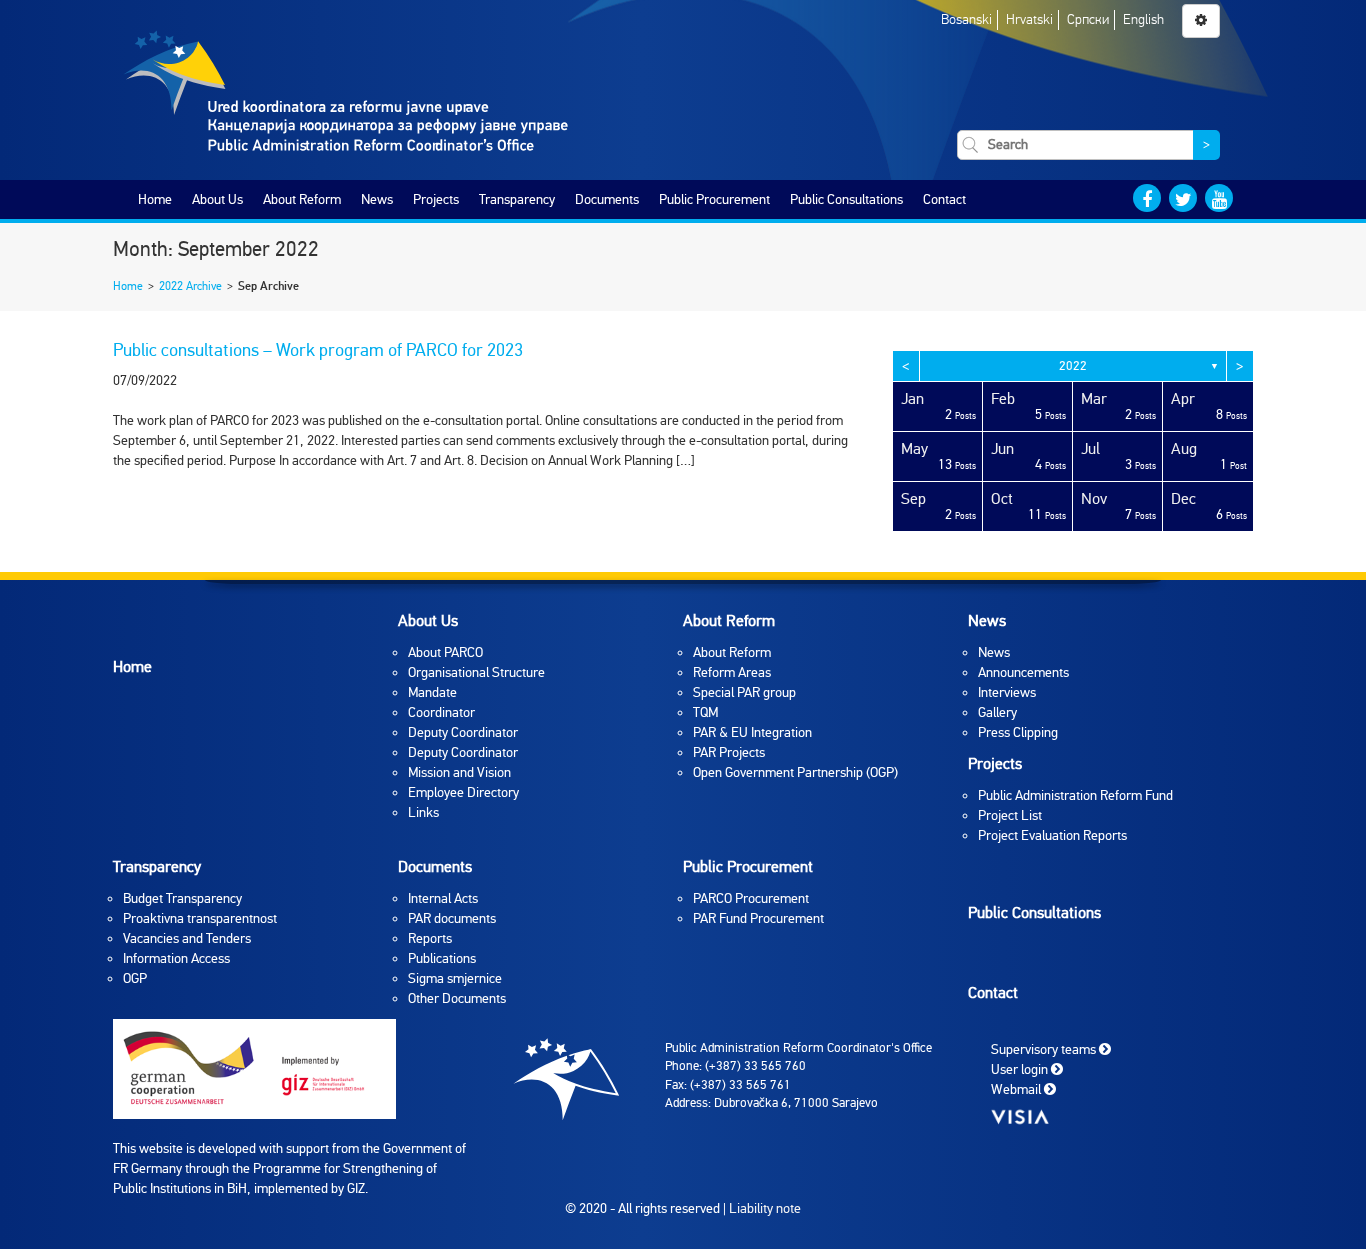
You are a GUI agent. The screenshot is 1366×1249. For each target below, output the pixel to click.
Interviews (1007, 692)
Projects (436, 199)
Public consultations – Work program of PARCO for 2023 (318, 350)
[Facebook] (1147, 198)
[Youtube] (1219, 198)
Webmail (1017, 1088)
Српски (1088, 19)
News (377, 199)
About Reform (302, 199)
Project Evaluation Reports (1052, 835)
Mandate (432, 692)
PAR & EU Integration (752, 732)
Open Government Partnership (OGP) (795, 772)
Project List (1010, 815)
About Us (217, 199)
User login (1021, 1068)
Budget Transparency (182, 898)
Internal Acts (443, 898)
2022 (1073, 366)
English (1143, 19)
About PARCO (445, 652)
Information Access (176, 958)
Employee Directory (463, 792)
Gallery (997, 712)
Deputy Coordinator (463, 732)
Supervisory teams (1045, 1048)
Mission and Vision (459, 772)
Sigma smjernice (455, 978)
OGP (135, 978)
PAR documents (452, 918)
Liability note (765, 1208)
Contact (944, 199)
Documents (607, 199)
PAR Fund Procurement (758, 918)
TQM (705, 712)
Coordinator (441, 712)
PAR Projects (729, 752)
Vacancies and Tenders (187, 938)
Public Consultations (846, 199)
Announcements (1023, 672)
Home (155, 199)
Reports (430, 938)
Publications (442, 958)
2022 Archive (190, 286)
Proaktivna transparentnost (200, 918)
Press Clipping (1018, 732)
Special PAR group (744, 692)
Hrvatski (1029, 19)
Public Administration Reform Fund (1075, 795)
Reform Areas (732, 672)
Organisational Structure (476, 672)
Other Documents (457, 998)
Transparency (517, 199)
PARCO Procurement (751, 898)
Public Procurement (714, 199)
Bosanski (966, 19)
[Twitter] (1183, 198)
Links (423, 812)
